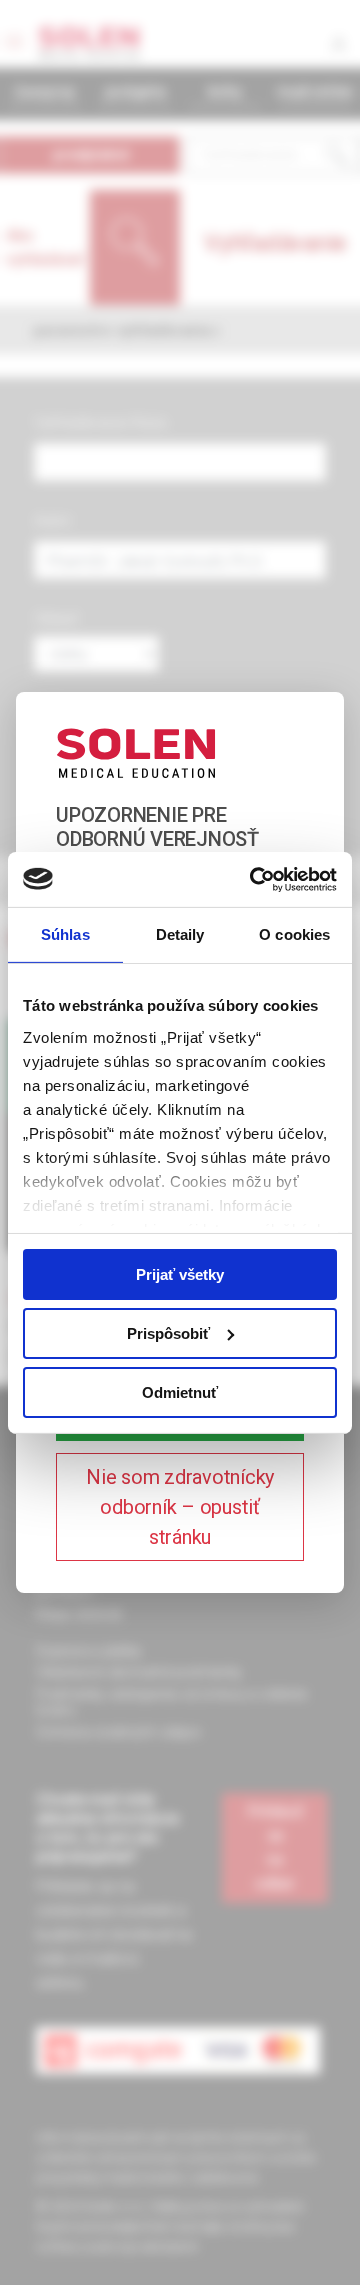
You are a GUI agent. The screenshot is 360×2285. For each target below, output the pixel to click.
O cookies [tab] (294, 934)
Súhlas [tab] (65, 934)
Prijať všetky (180, 1274)
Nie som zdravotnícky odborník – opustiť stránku (180, 1507)
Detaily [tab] (180, 934)
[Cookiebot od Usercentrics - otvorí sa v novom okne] (254, 879)
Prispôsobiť (168, 1333)
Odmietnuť (180, 1391)
